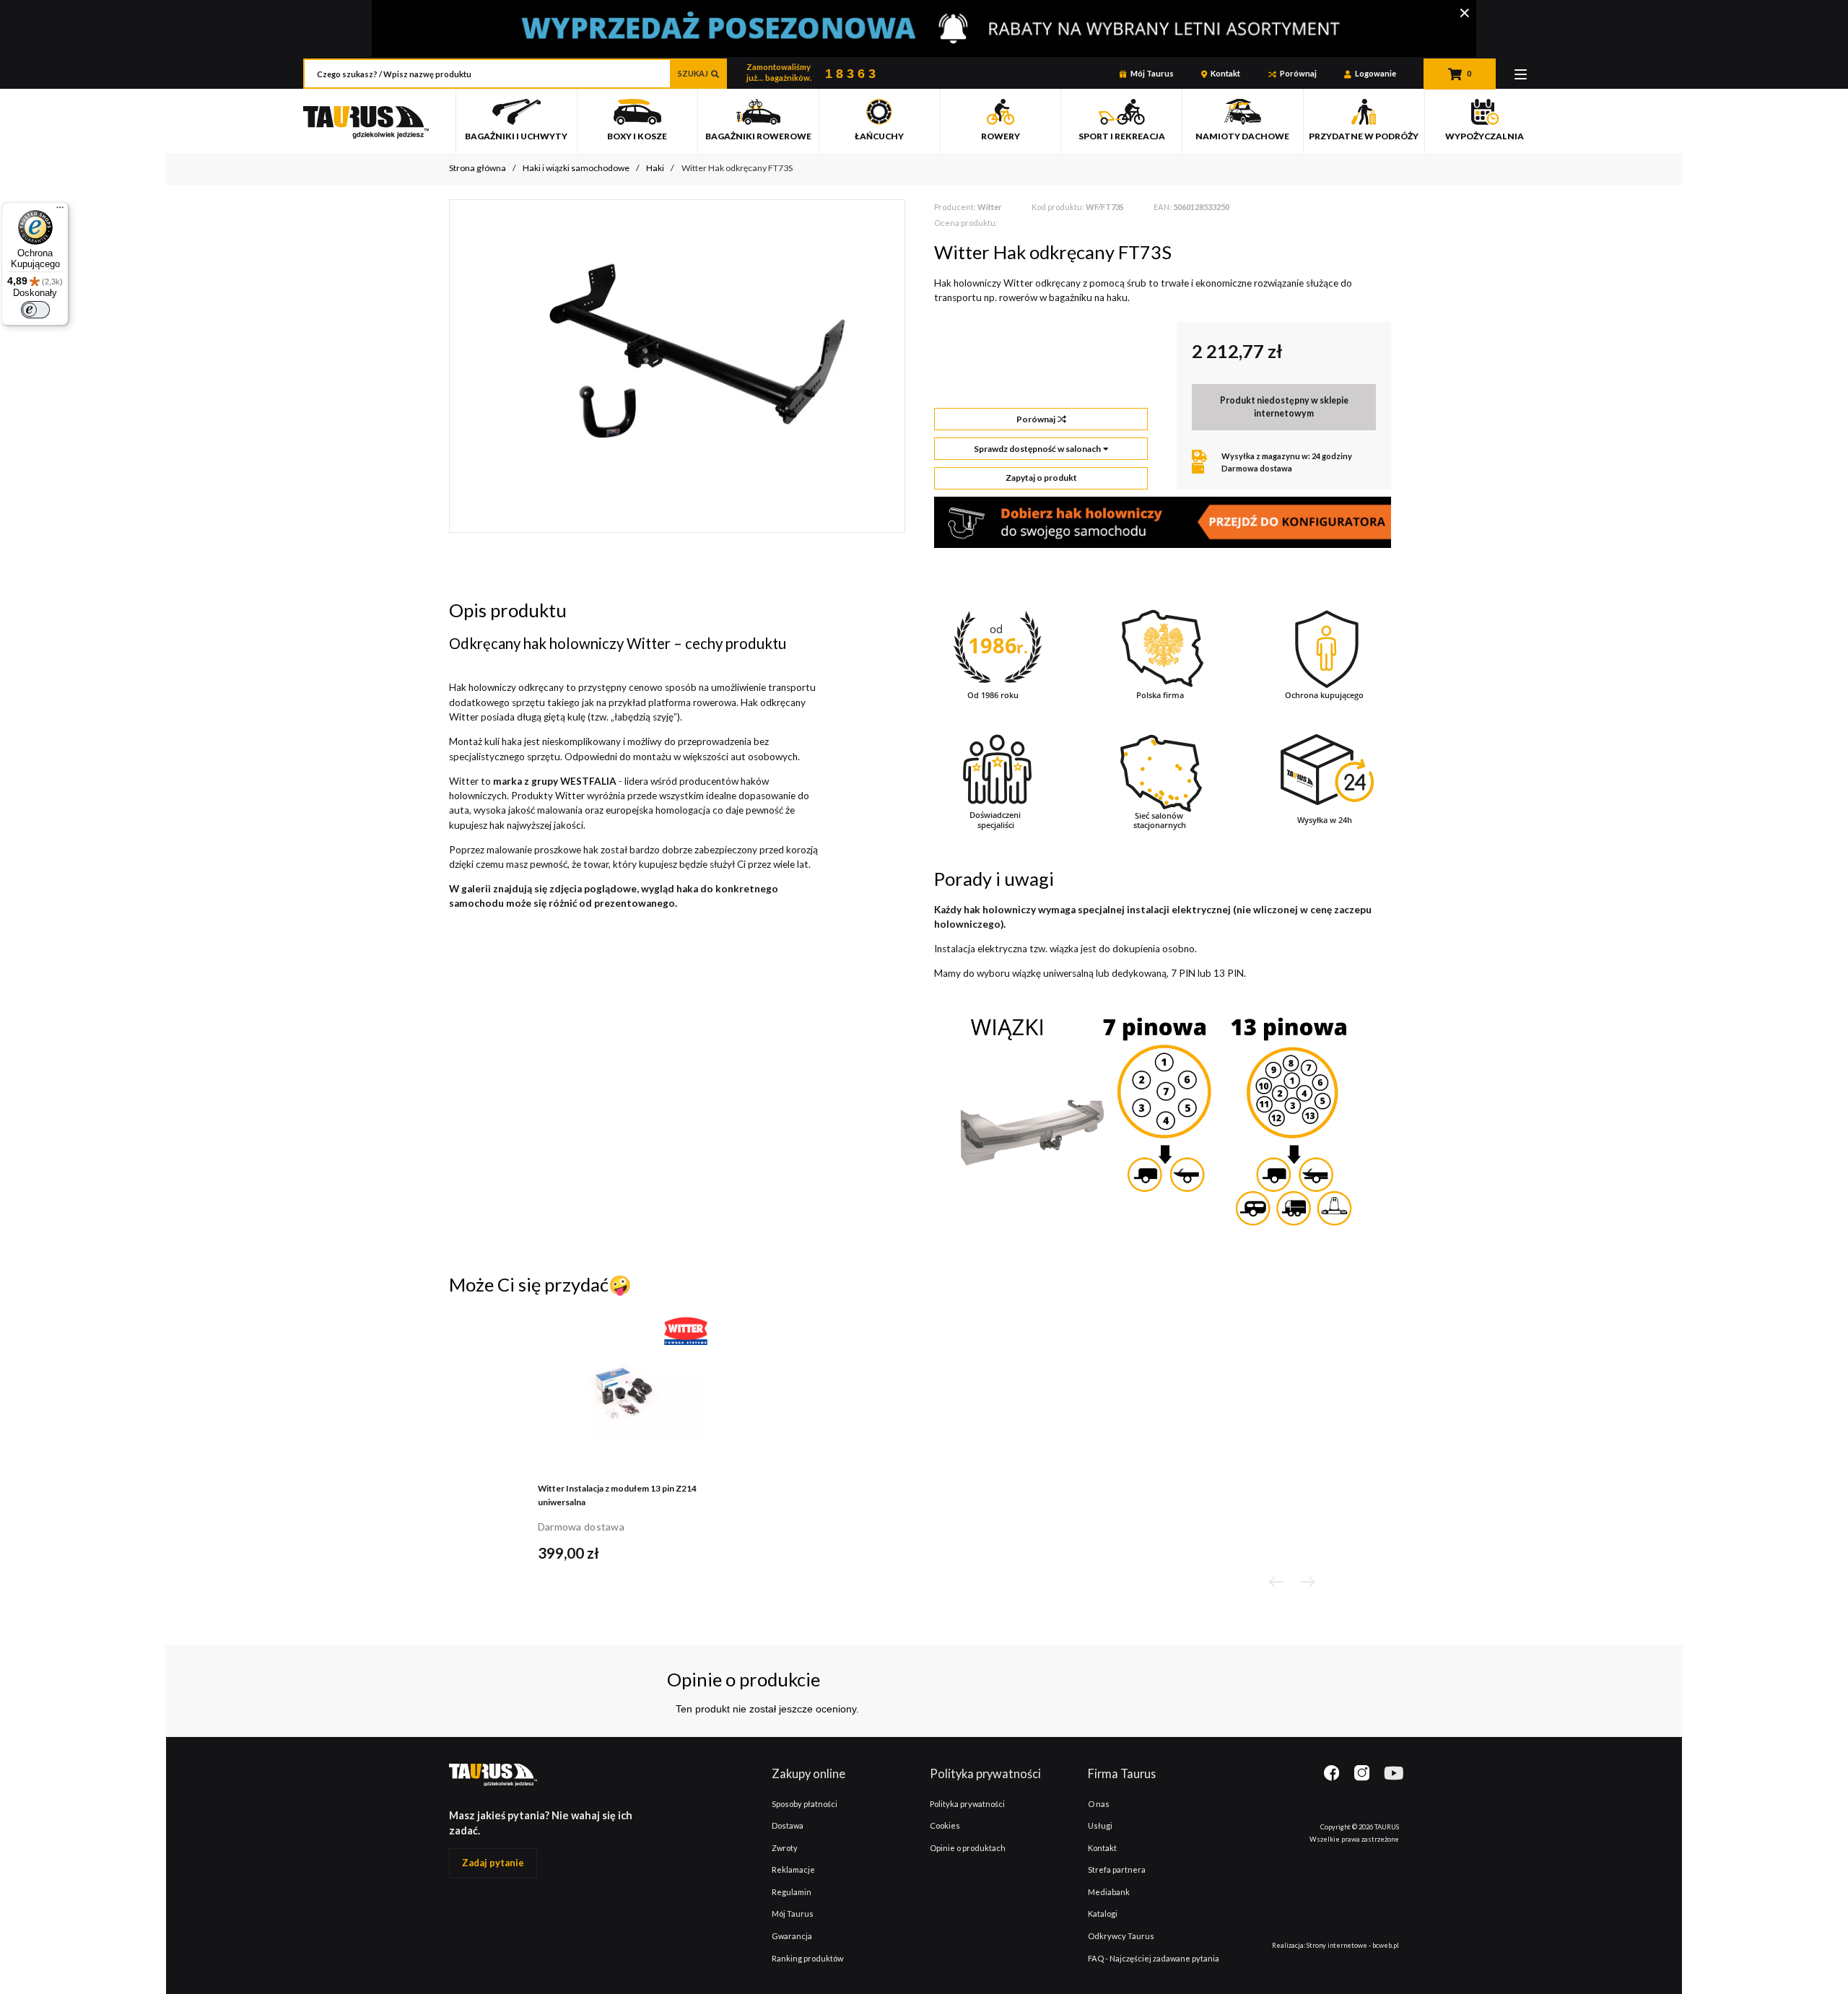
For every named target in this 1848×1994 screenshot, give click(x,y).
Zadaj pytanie (493, 1863)
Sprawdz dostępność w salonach (1037, 449)
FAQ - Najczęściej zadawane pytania (1154, 1958)
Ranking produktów (807, 1958)
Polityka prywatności (967, 1804)
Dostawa (788, 1825)
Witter (990, 207)
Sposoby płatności (805, 1804)
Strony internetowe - (1353, 1945)
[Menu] (1521, 74)
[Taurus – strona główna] (366, 130)
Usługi (1100, 1825)
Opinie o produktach (968, 1848)
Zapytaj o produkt (1041, 478)
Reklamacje (793, 1869)
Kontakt (1225, 73)
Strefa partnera (1117, 1869)
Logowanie (1376, 73)
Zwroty (785, 1848)
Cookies (945, 1825)
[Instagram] (1362, 1775)
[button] (1276, 1582)
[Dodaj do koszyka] (694, 1551)
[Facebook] (1339, 1775)
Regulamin (792, 1892)
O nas (1099, 1804)
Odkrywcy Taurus (1121, 1936)
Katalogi (1103, 1914)
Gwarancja (792, 1936)
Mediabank (1109, 1892)
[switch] (35, 310)
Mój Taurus (1152, 73)
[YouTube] (1391, 1774)
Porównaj (1298, 73)
